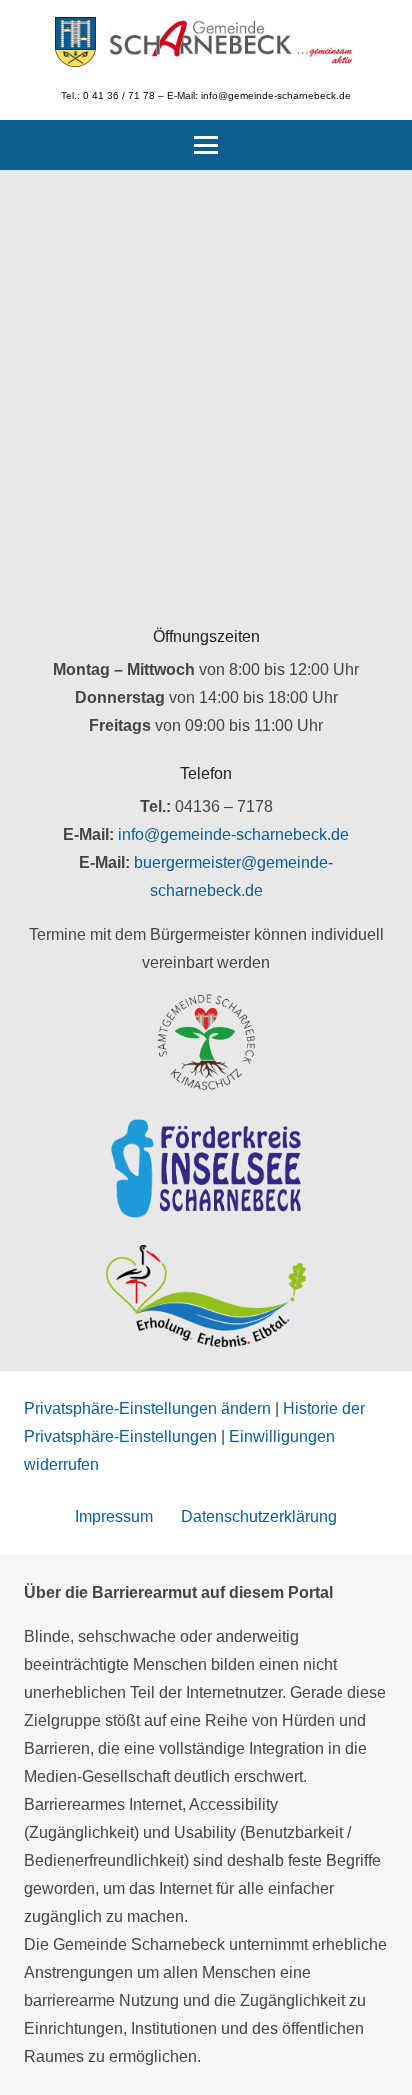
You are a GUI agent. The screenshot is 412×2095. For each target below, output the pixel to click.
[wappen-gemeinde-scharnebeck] (75, 42)
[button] (206, 145)
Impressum (114, 1516)
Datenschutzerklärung (259, 1516)
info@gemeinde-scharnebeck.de (233, 834)
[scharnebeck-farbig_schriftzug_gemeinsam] (231, 42)
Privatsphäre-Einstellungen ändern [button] (147, 1408)
